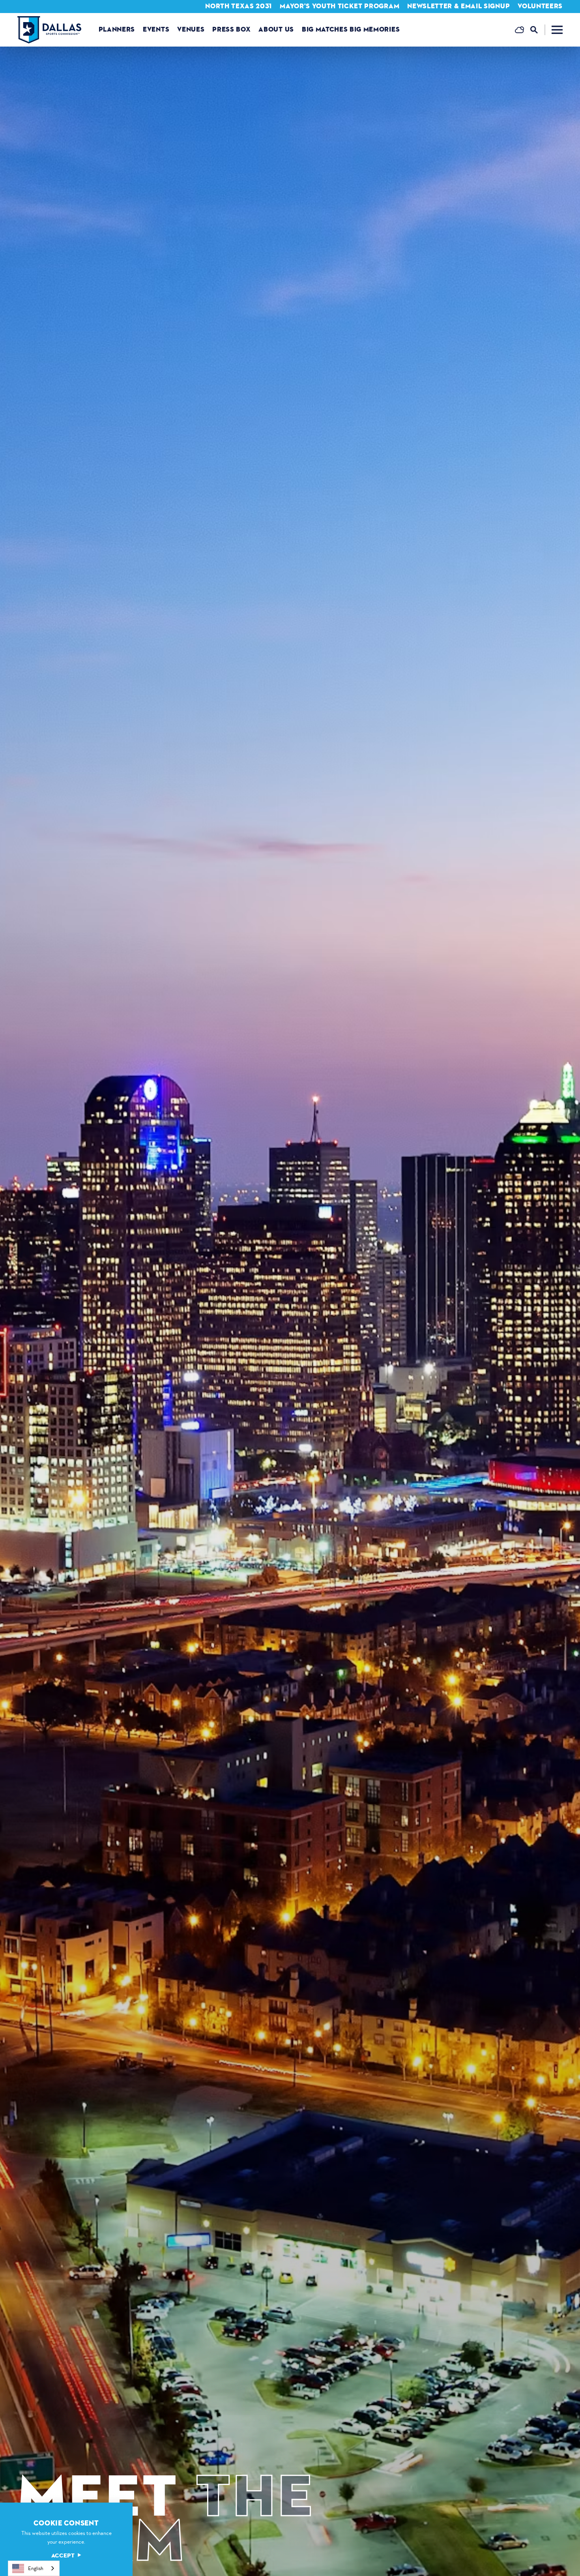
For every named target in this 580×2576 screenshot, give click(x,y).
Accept (63, 2556)
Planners (117, 29)
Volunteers (540, 6)
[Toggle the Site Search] (538, 30)
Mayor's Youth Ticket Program (340, 6)
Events (156, 29)
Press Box (231, 29)
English (36, 2568)
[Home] (49, 30)
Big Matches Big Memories (351, 29)
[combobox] (34, 2568)
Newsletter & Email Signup (458, 6)
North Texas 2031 (239, 6)
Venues (191, 29)
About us (276, 29)
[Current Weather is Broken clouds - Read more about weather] (519, 30)
